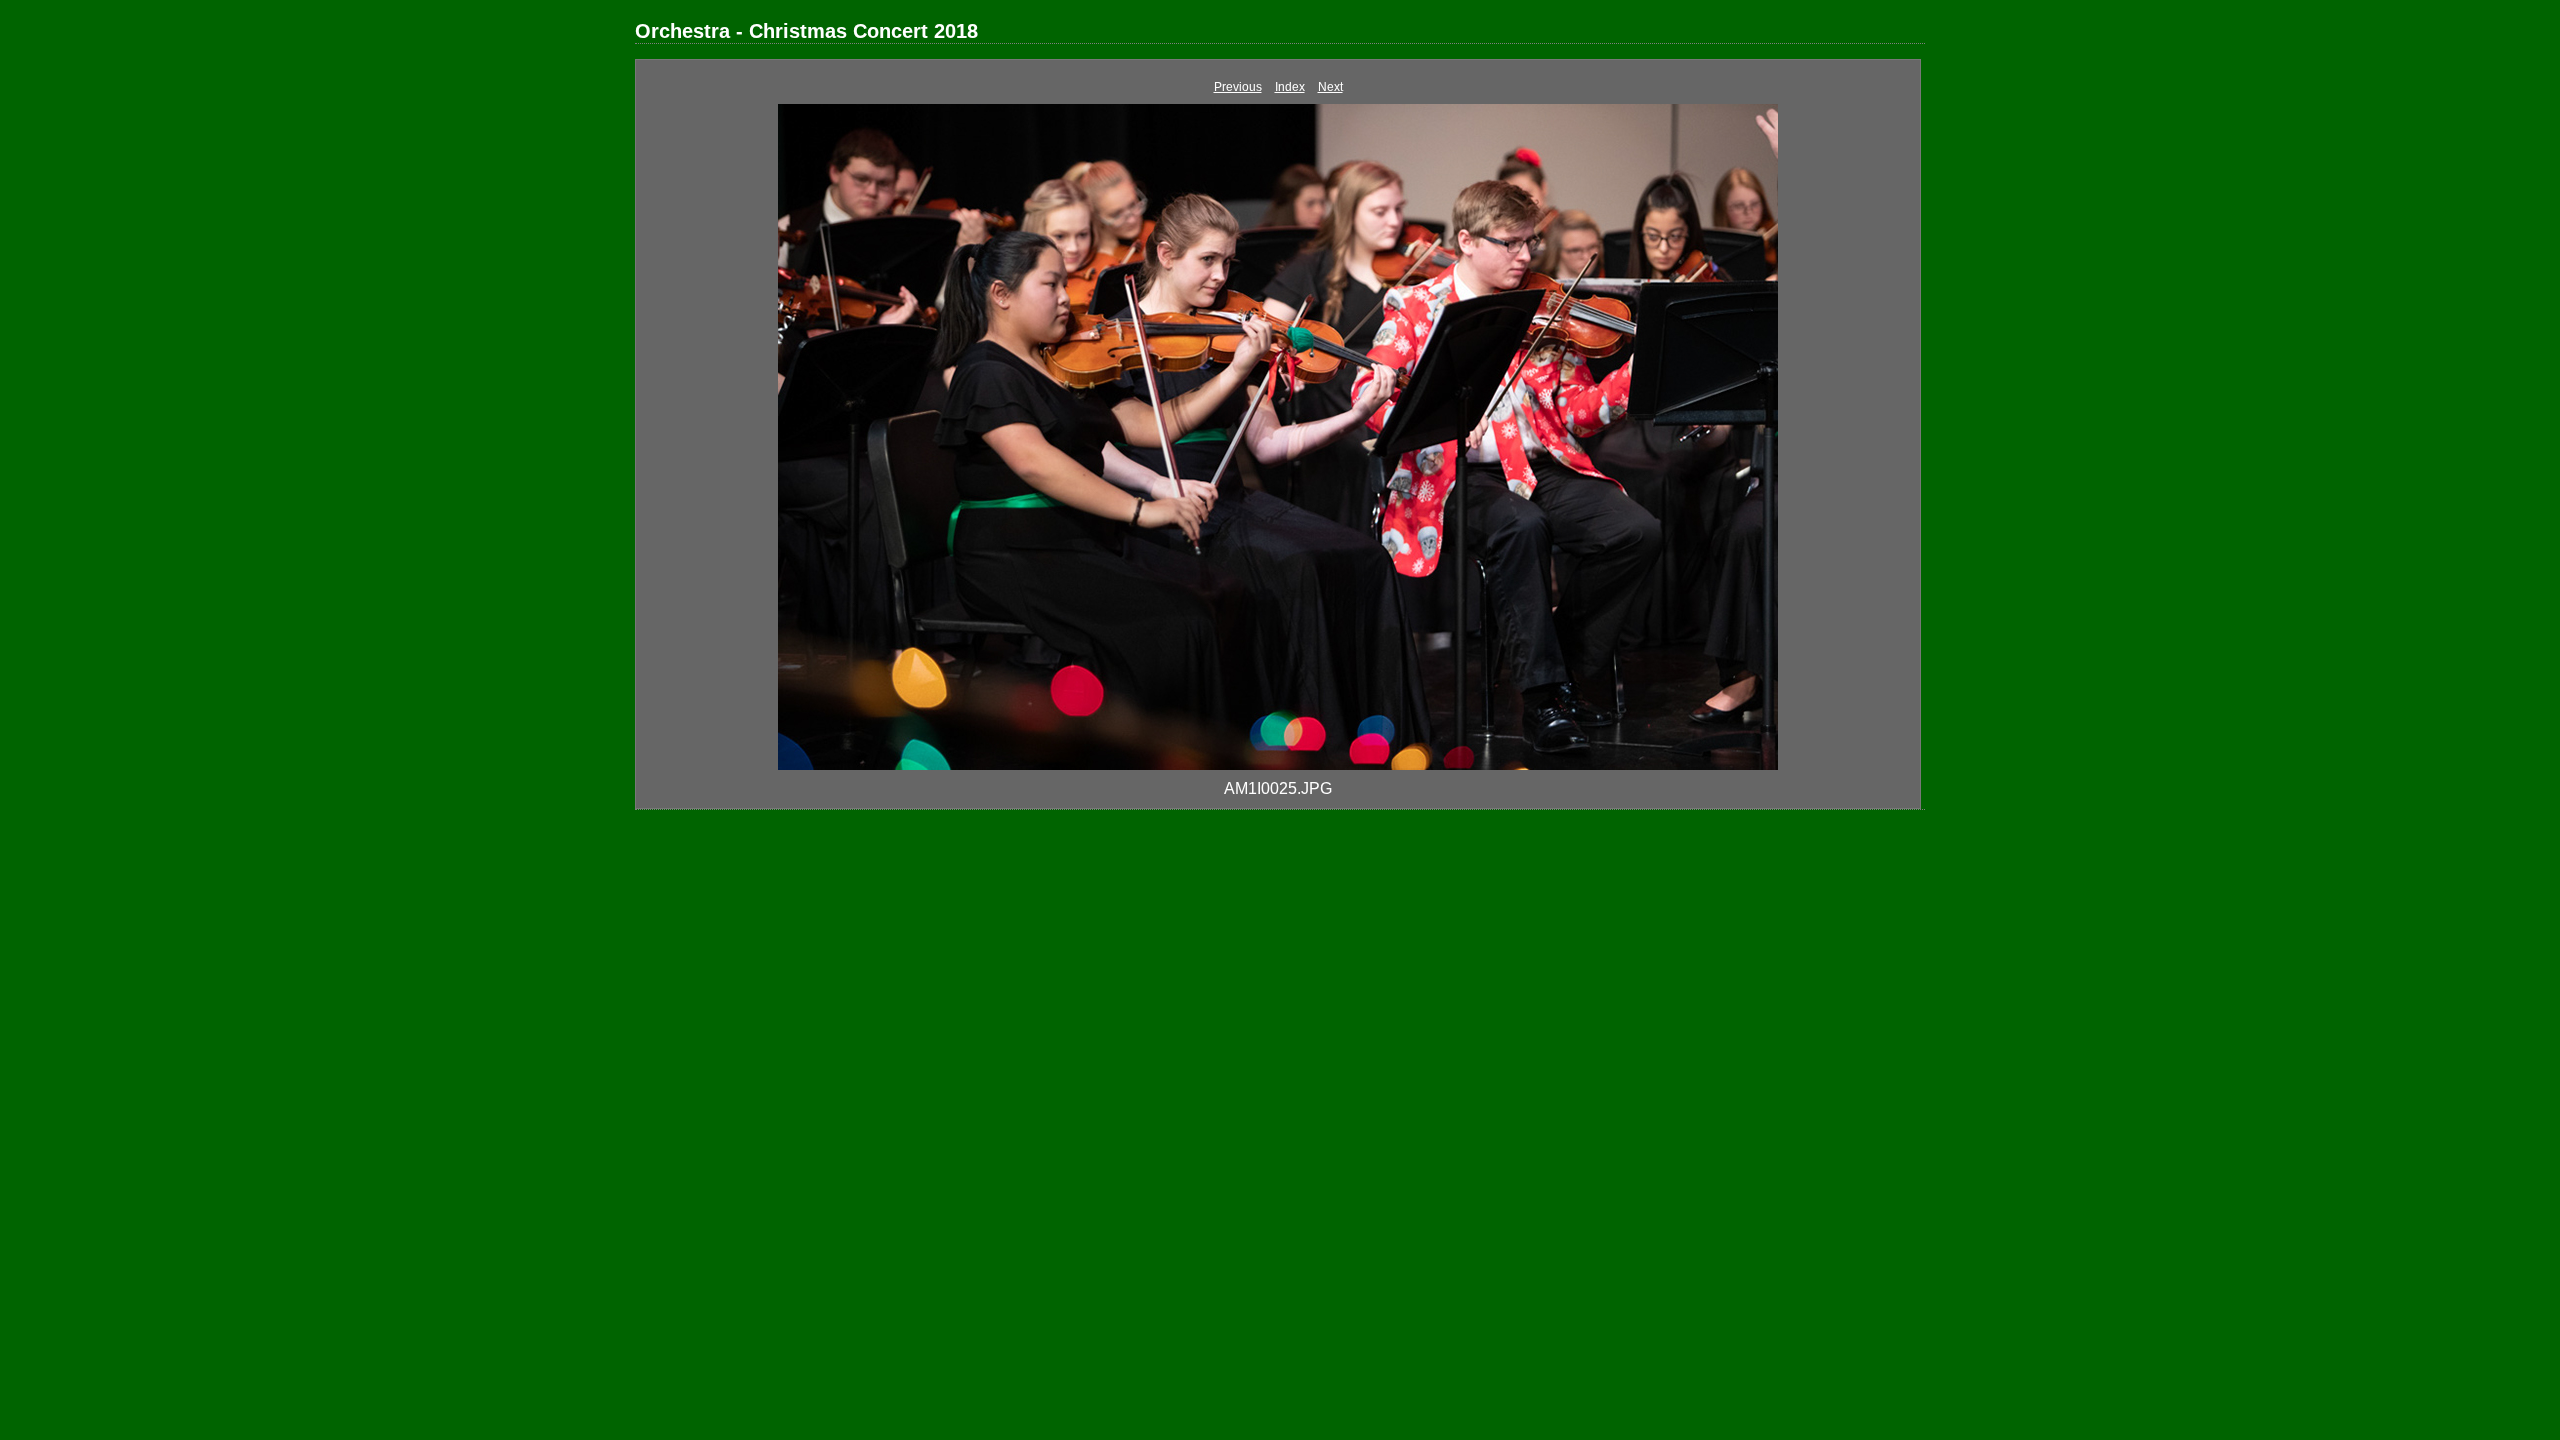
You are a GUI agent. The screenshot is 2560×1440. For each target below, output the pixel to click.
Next (1330, 87)
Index (1290, 87)
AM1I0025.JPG (1278, 788)
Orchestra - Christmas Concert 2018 (806, 31)
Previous (1238, 87)
